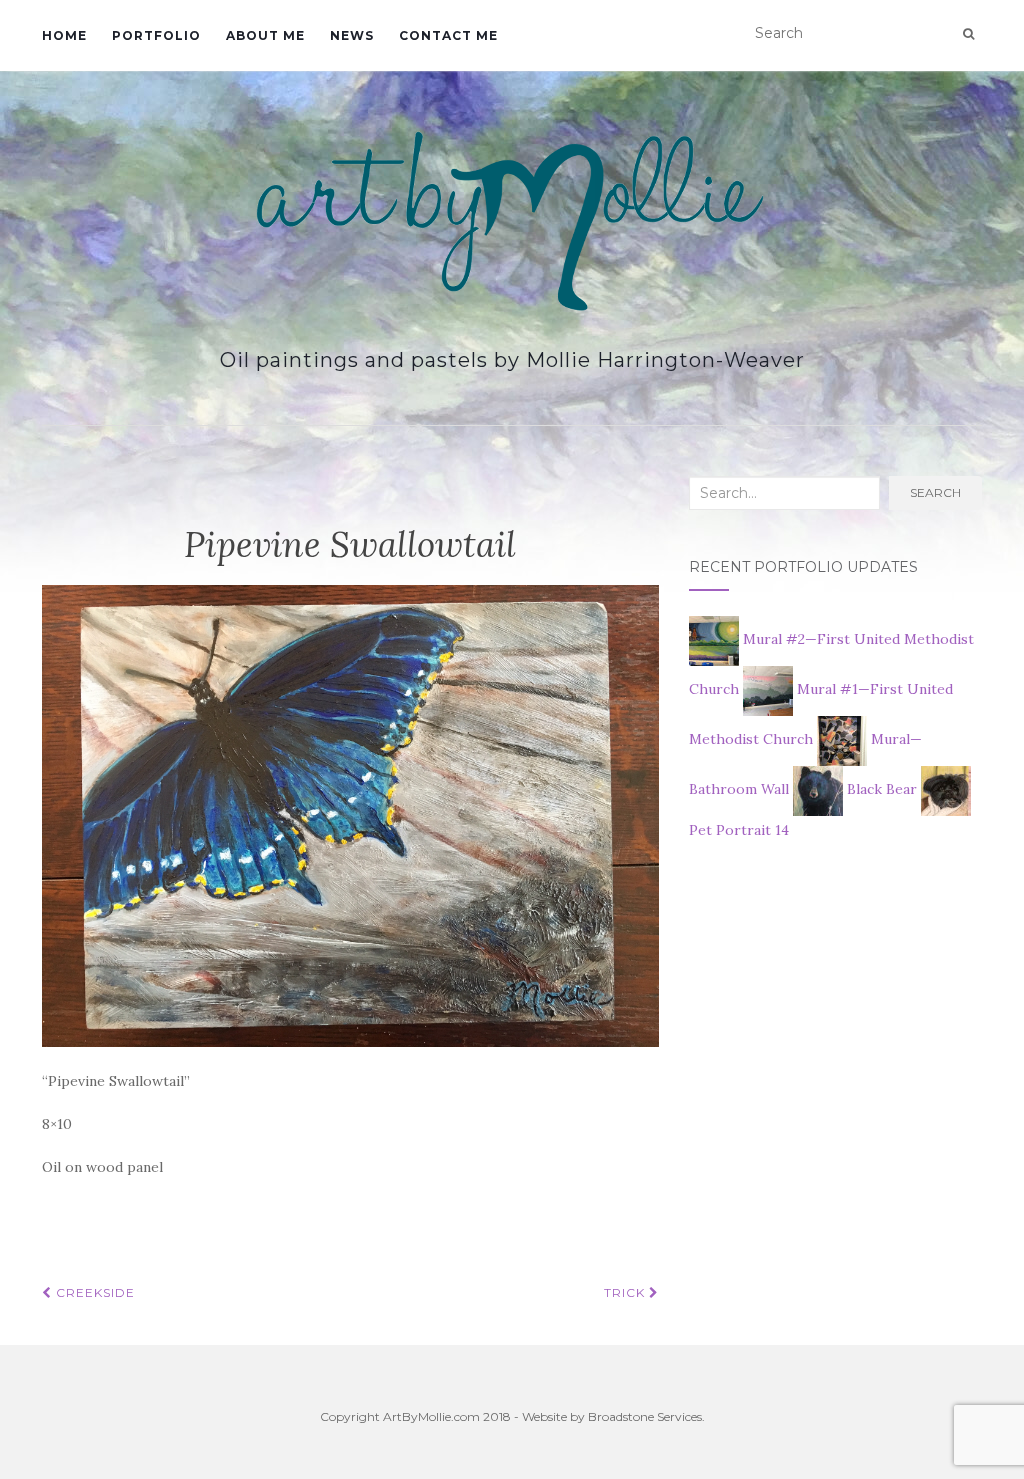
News (352, 35)
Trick (626, 1292)
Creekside (93, 1292)
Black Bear (882, 789)
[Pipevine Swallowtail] (350, 814)
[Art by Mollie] (512, 221)
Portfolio (156, 35)
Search (935, 492)
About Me (265, 35)
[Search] (968, 34)
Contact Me (448, 35)
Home (64, 35)
